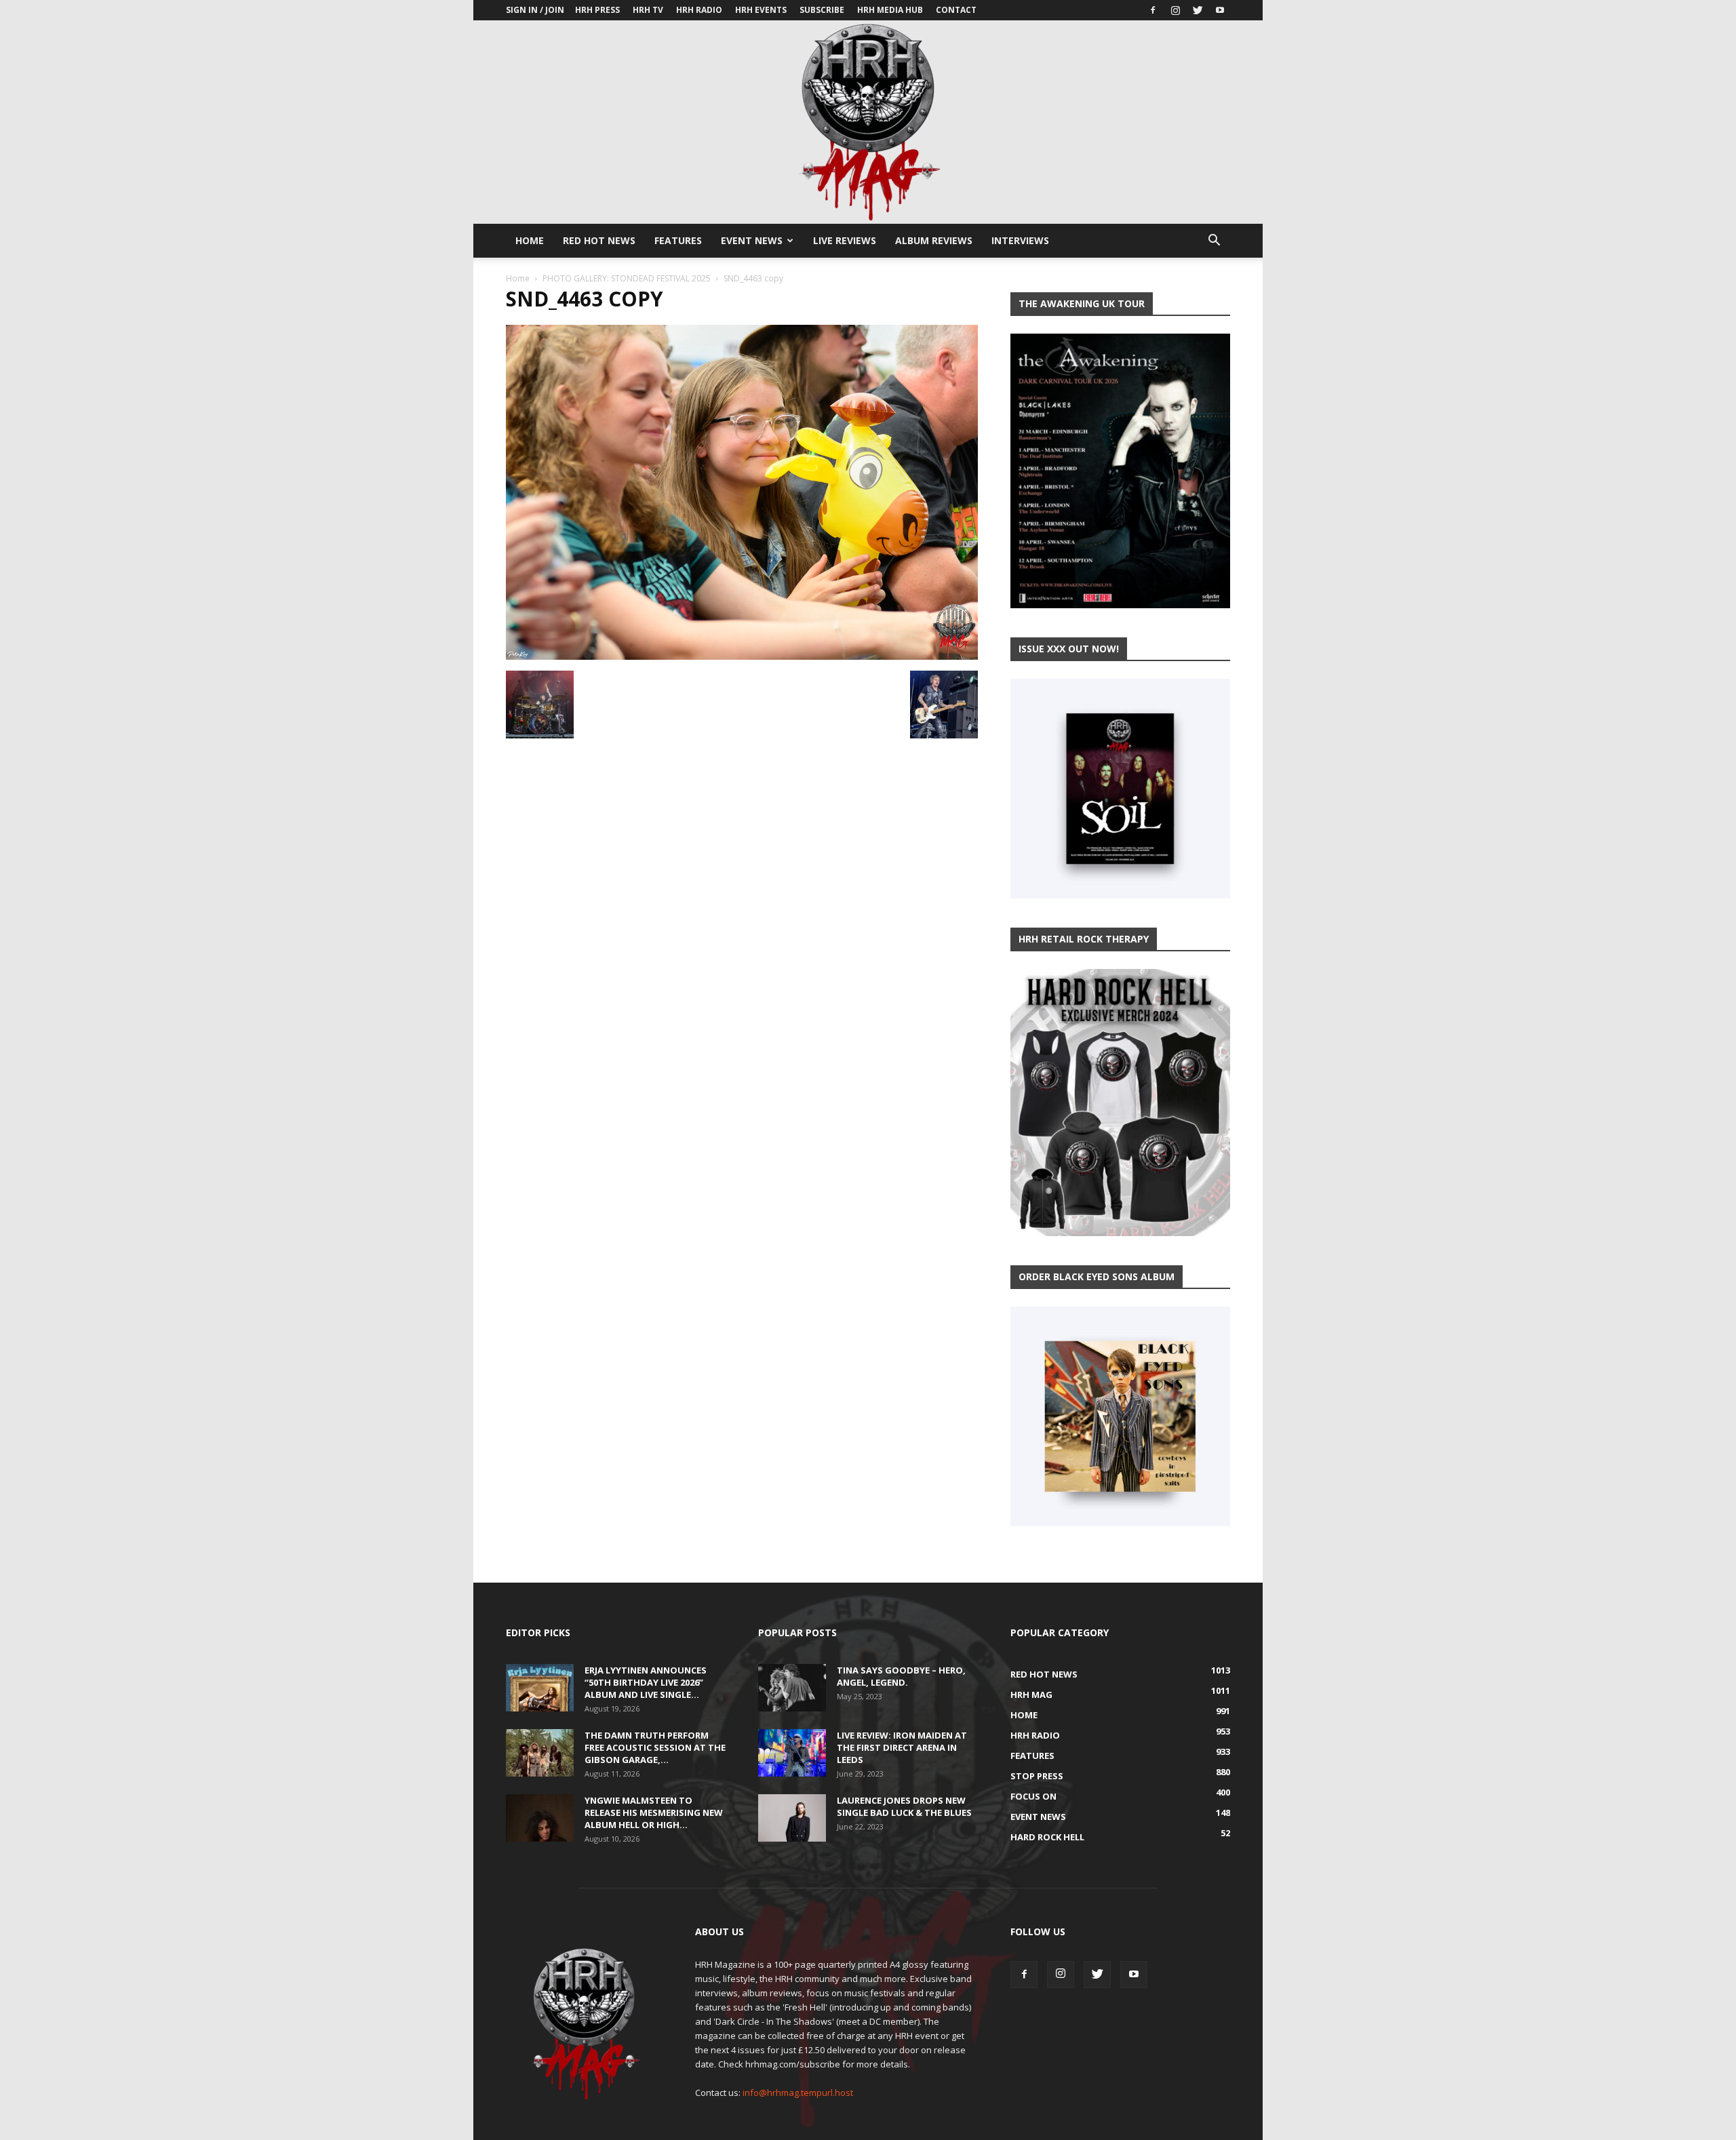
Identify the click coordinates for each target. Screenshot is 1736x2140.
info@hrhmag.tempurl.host (798, 2093)
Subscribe (822, 10)
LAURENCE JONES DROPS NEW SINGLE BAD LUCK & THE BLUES (904, 1806)
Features (678, 240)
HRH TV (648, 10)
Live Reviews (845, 240)
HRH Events (761, 10)
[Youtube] (1220, 10)
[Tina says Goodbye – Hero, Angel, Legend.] (792, 1688)
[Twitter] (1198, 10)
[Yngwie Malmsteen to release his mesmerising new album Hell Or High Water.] (540, 1818)
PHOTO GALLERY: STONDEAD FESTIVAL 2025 (627, 278)
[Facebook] (1153, 10)
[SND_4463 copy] (742, 656)
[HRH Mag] (868, 122)
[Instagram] (1175, 10)
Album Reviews (934, 240)
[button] (1214, 242)
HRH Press (597, 10)
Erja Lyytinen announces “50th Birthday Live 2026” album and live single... (646, 1682)
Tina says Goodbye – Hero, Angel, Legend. (901, 1676)
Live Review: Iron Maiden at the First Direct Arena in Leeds (902, 1747)
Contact (956, 10)
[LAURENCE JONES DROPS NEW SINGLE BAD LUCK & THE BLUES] (792, 1818)
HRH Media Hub (890, 10)
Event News (752, 240)
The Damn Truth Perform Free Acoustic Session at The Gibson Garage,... (655, 1747)
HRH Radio (699, 10)
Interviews (1020, 240)
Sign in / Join (535, 10)
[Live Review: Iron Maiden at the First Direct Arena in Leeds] (792, 1753)
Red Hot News (599, 240)
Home (530, 240)
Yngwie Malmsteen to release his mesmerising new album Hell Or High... (654, 1812)
